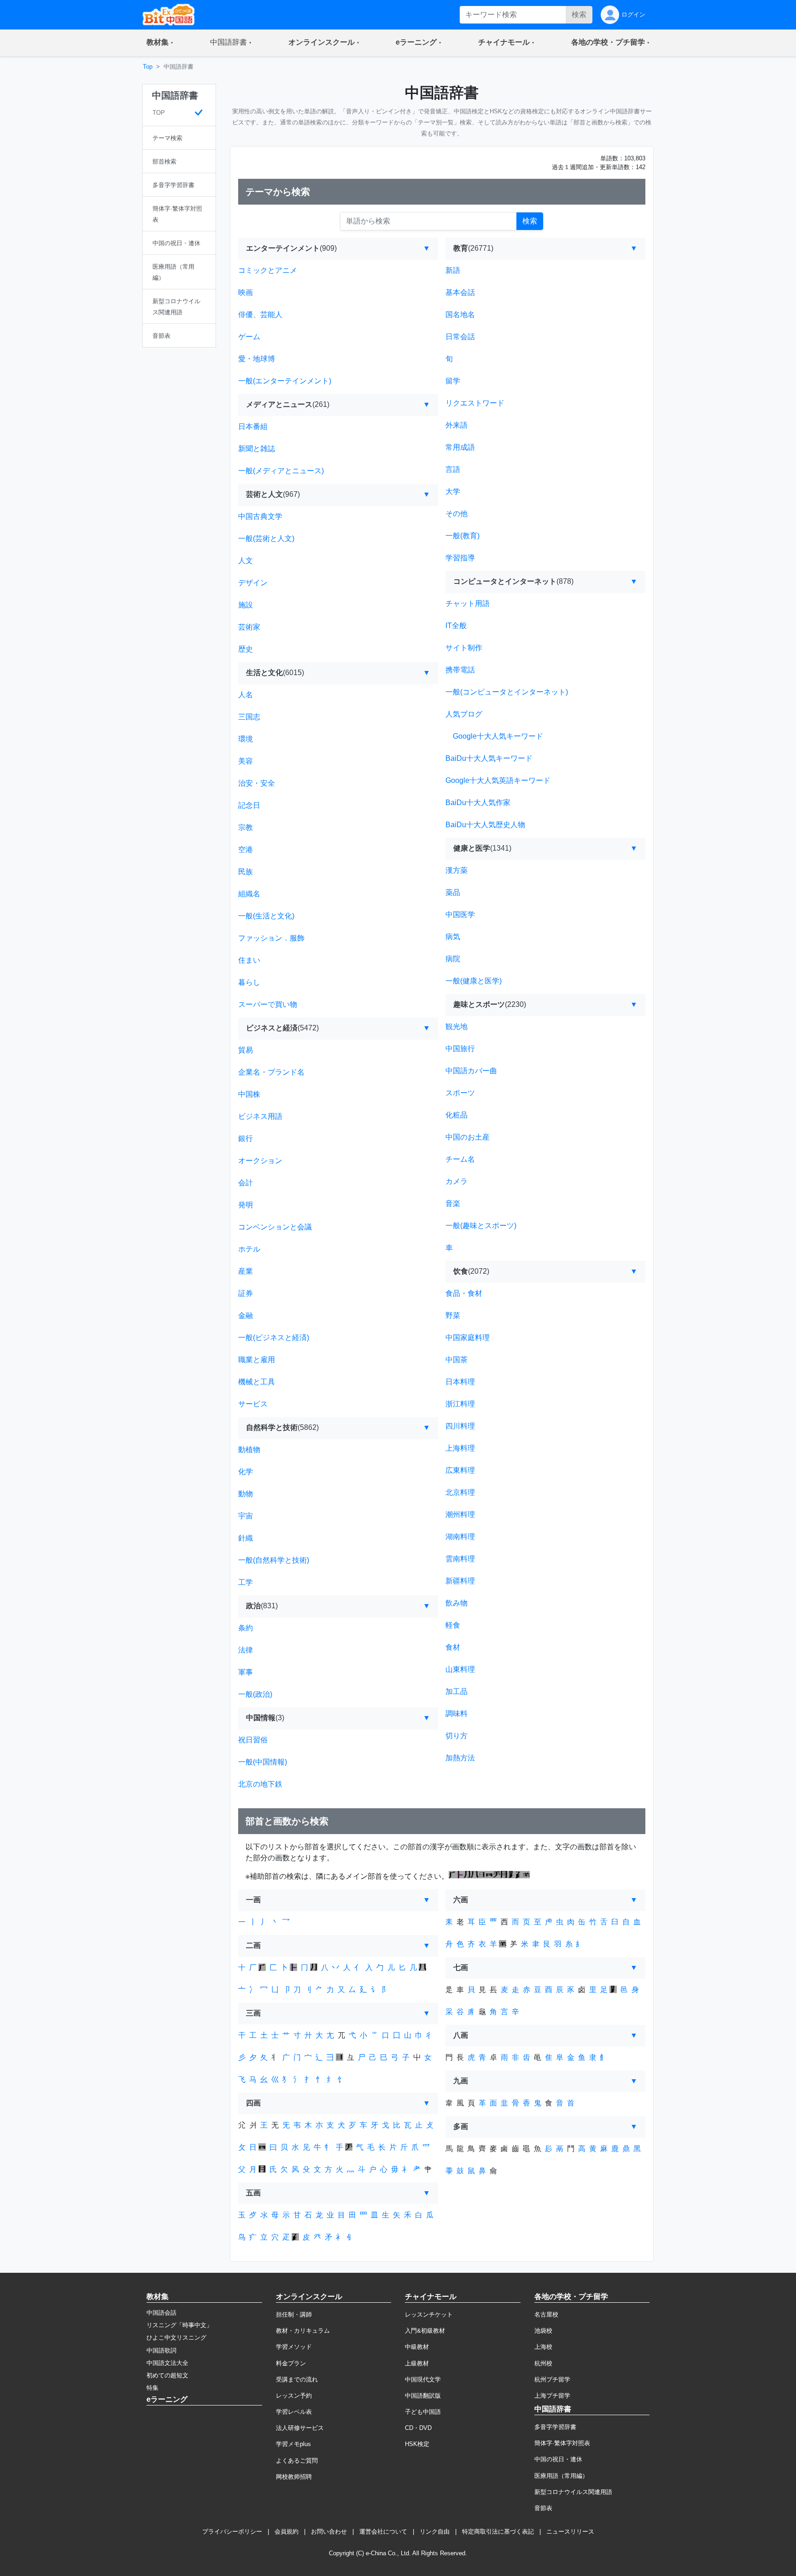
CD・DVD (418, 2428)
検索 (579, 15)
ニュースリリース (570, 2532)
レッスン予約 (294, 2396)
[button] (160, 43)
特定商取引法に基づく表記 (498, 2532)
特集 (152, 2388)
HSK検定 (417, 2444)
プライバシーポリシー (232, 2532)
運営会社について (383, 2532)
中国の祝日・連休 (558, 2459)
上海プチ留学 (552, 2396)
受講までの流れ (297, 2379)
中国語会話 (161, 2313)
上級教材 (417, 2363)
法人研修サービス (300, 2428)
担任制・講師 (294, 2314)
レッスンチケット (429, 2314)
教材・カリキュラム (303, 2331)
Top (148, 67)
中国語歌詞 (161, 2350)
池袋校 (543, 2331)
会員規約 (287, 2532)
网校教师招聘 (294, 2477)
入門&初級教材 (425, 2331)
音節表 (543, 2508)
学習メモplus (293, 2444)
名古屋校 (546, 2314)
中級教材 (417, 2347)
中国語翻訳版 (423, 2396)
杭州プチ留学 (552, 2379)
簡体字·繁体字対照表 (562, 2443)
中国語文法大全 (167, 2363)
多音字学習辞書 (555, 2427)
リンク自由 (435, 2532)
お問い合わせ (329, 2532)
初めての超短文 (167, 2375)
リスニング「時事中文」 (179, 2325)
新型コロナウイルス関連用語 (573, 2492)
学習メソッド (294, 2347)
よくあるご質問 (297, 2461)
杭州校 (543, 2363)
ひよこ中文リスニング (176, 2338)
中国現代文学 (423, 2379)
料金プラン (291, 2363)
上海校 (543, 2347)
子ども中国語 (423, 2412)
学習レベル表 (294, 2412)
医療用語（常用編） (561, 2476)
